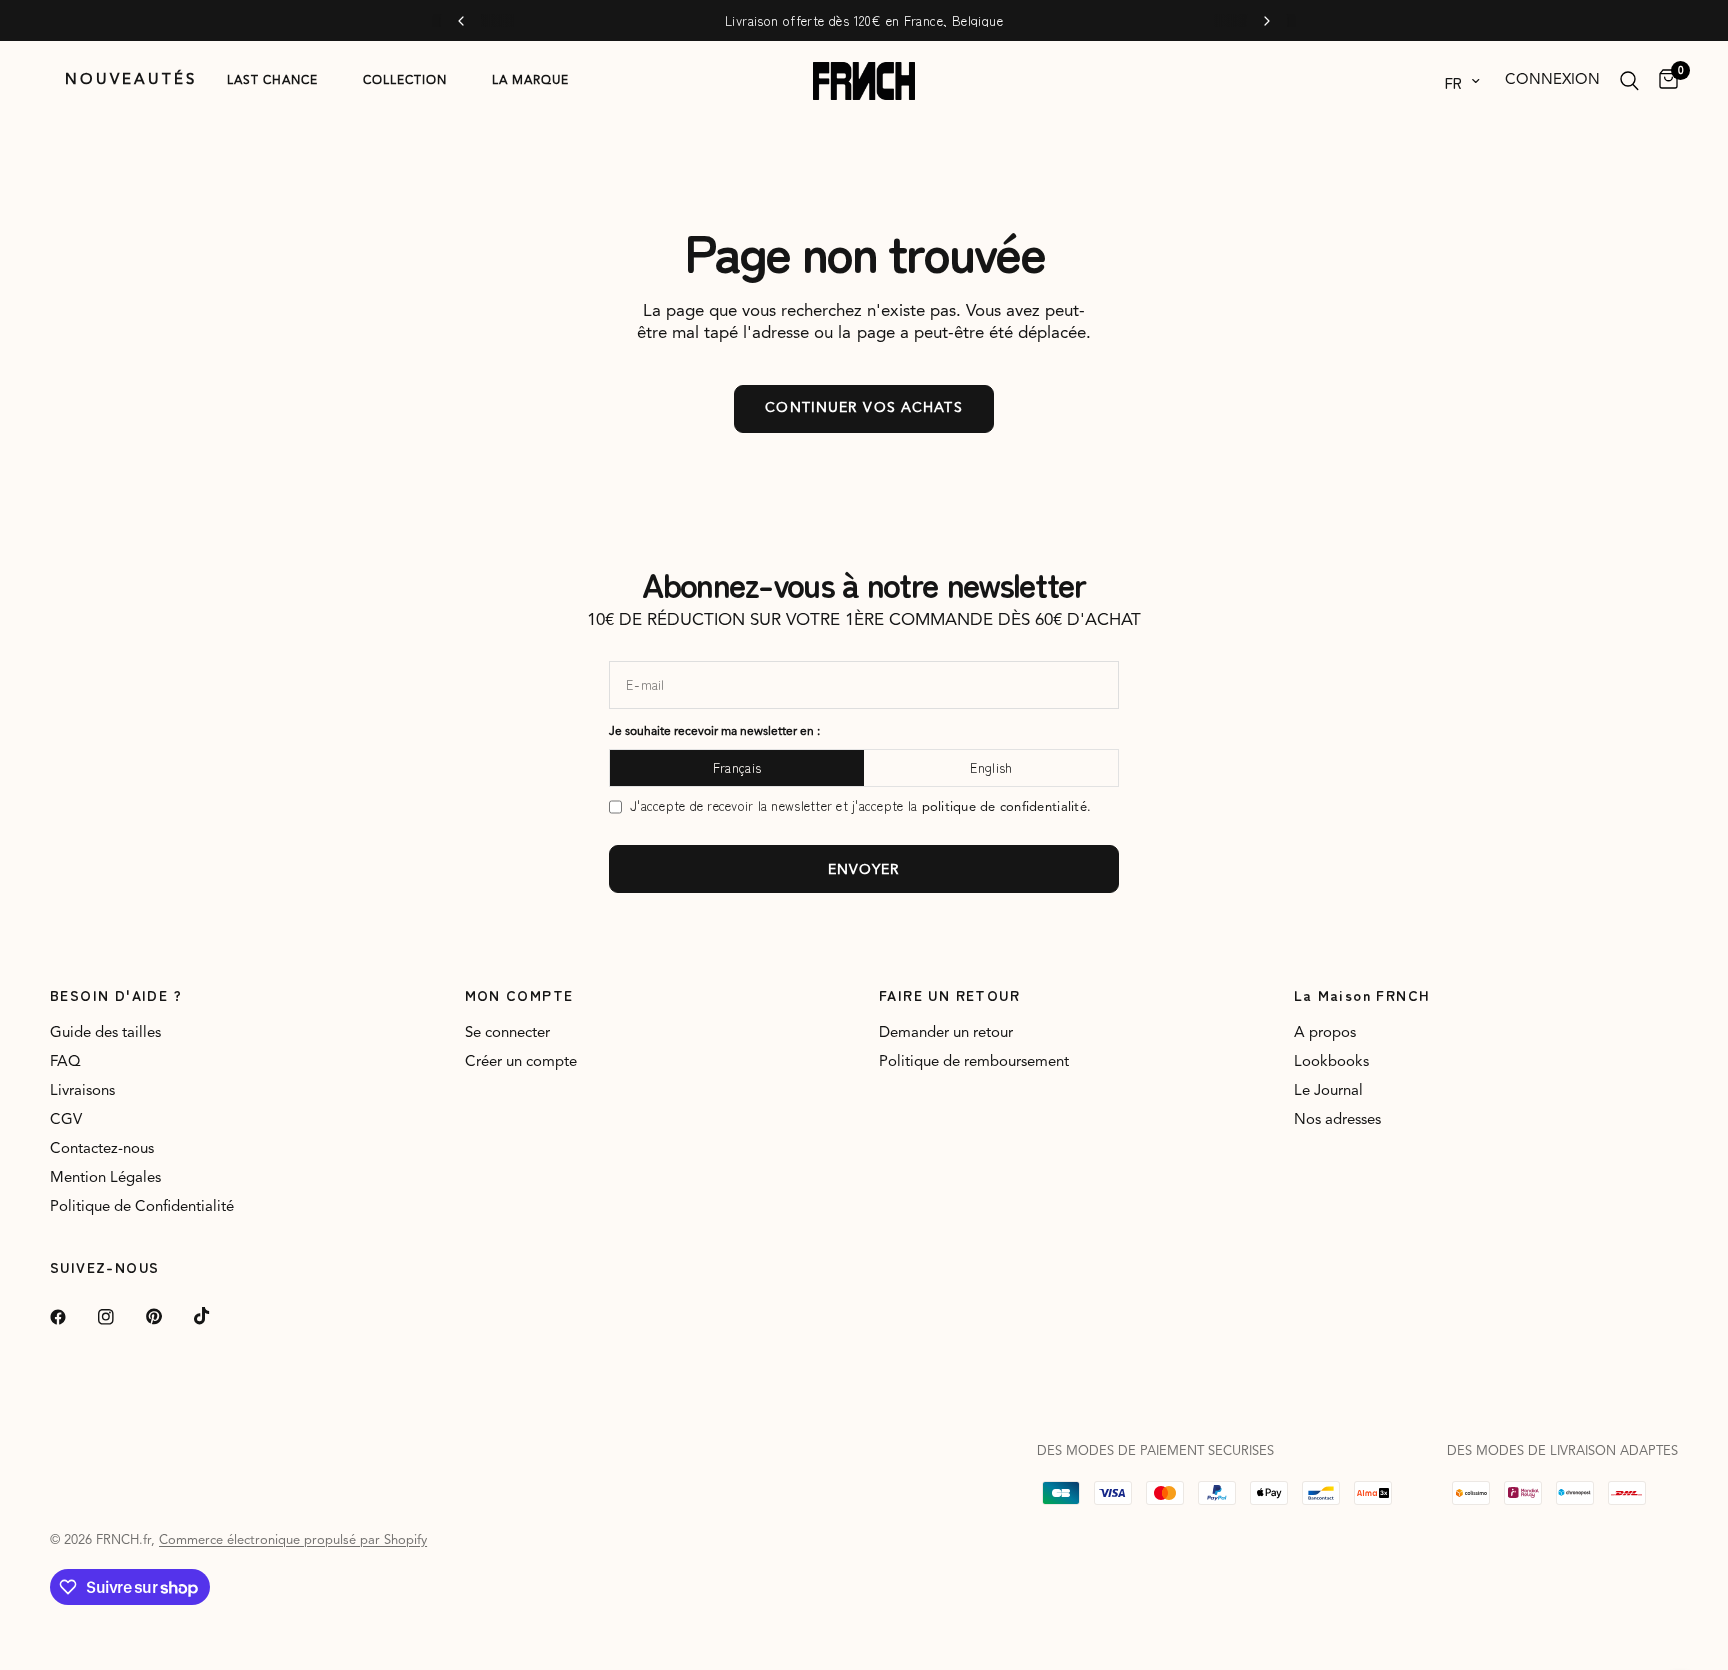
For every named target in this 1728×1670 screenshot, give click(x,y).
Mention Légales (105, 1178)
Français (737, 767)
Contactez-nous (102, 1149)
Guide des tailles (105, 1033)
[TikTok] (216, 1316)
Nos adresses (1337, 1120)
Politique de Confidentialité (142, 1207)
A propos (1325, 1033)
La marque (530, 81)
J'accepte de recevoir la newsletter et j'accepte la (860, 806)
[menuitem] (131, 81)
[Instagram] (120, 1317)
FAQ (65, 1062)
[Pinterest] (168, 1317)
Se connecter (507, 1033)
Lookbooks (1331, 1062)
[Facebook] (72, 1317)
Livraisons (82, 1091)
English (991, 767)
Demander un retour (946, 1033)
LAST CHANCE (272, 81)
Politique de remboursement (974, 1062)
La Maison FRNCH (1362, 995)
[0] (1663, 81)
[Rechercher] (1629, 81)
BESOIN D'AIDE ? (116, 995)
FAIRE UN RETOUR (949, 995)
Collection (405, 81)
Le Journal (1328, 1091)
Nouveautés (131, 80)
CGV (66, 1120)
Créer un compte (521, 1062)
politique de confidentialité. (1007, 807)
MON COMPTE (519, 995)
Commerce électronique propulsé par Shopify (293, 1540)
